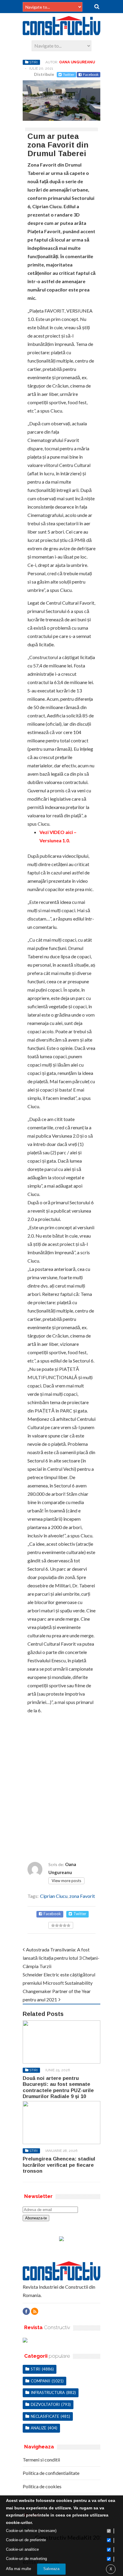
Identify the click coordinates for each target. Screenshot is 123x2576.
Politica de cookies (42, 2486)
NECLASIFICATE (45, 2416)
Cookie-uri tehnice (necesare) (31, 2531)
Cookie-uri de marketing (26, 2559)
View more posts (66, 1881)
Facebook (91, 75)
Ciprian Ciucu (54, 1896)
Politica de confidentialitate (51, 2473)
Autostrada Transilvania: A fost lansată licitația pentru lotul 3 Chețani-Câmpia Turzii (61, 1958)
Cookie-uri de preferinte (26, 2540)
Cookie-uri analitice (22, 2549)
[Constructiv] (61, 32)
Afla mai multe (19, 2569)
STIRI (33, 62)
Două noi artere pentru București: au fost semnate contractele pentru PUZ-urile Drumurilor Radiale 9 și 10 (58, 2087)
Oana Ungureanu (77, 62)
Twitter (69, 75)
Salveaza (51, 2569)
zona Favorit (82, 1896)
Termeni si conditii (41, 2460)
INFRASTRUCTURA (48, 2392)
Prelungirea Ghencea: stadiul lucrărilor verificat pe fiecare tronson (59, 2165)
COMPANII (40, 2381)
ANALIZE (39, 2428)
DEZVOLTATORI (45, 2404)
